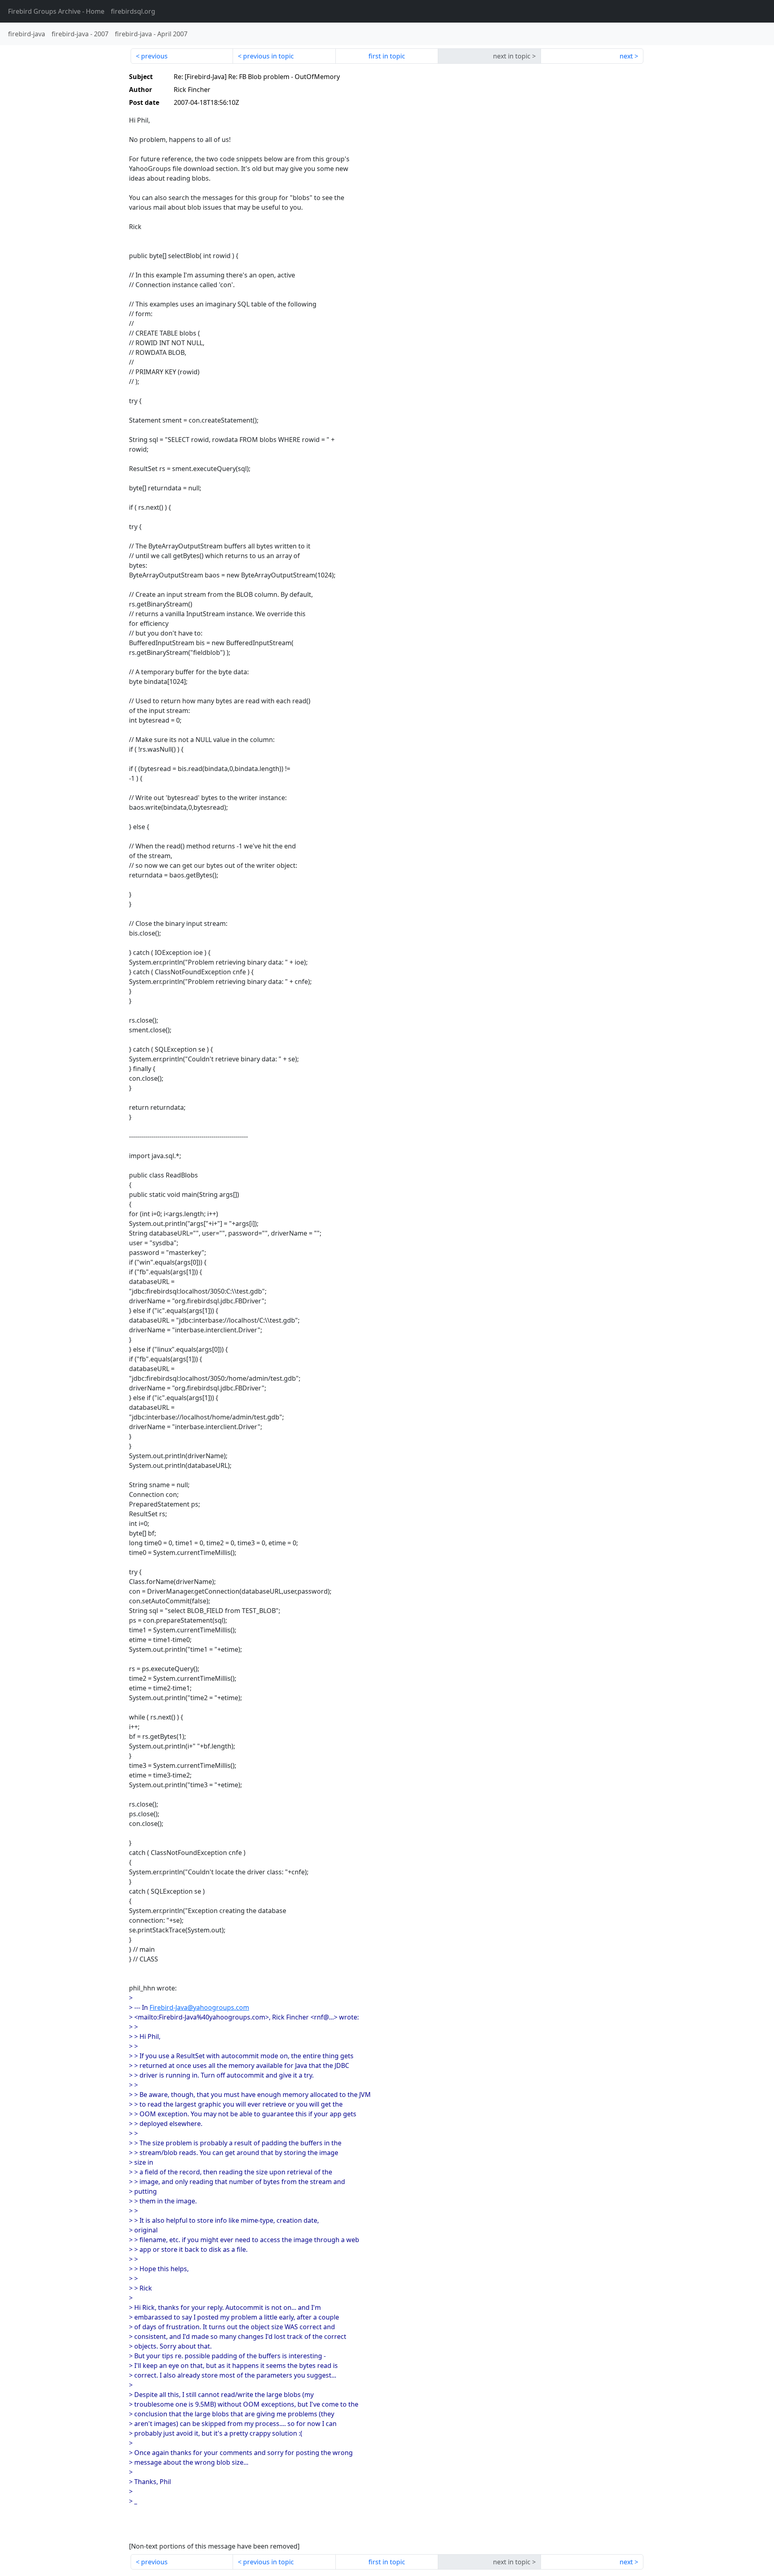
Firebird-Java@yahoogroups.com (199, 2007)
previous (154, 56)
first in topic (387, 56)
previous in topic (268, 56)
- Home (56, 11)
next (626, 56)
